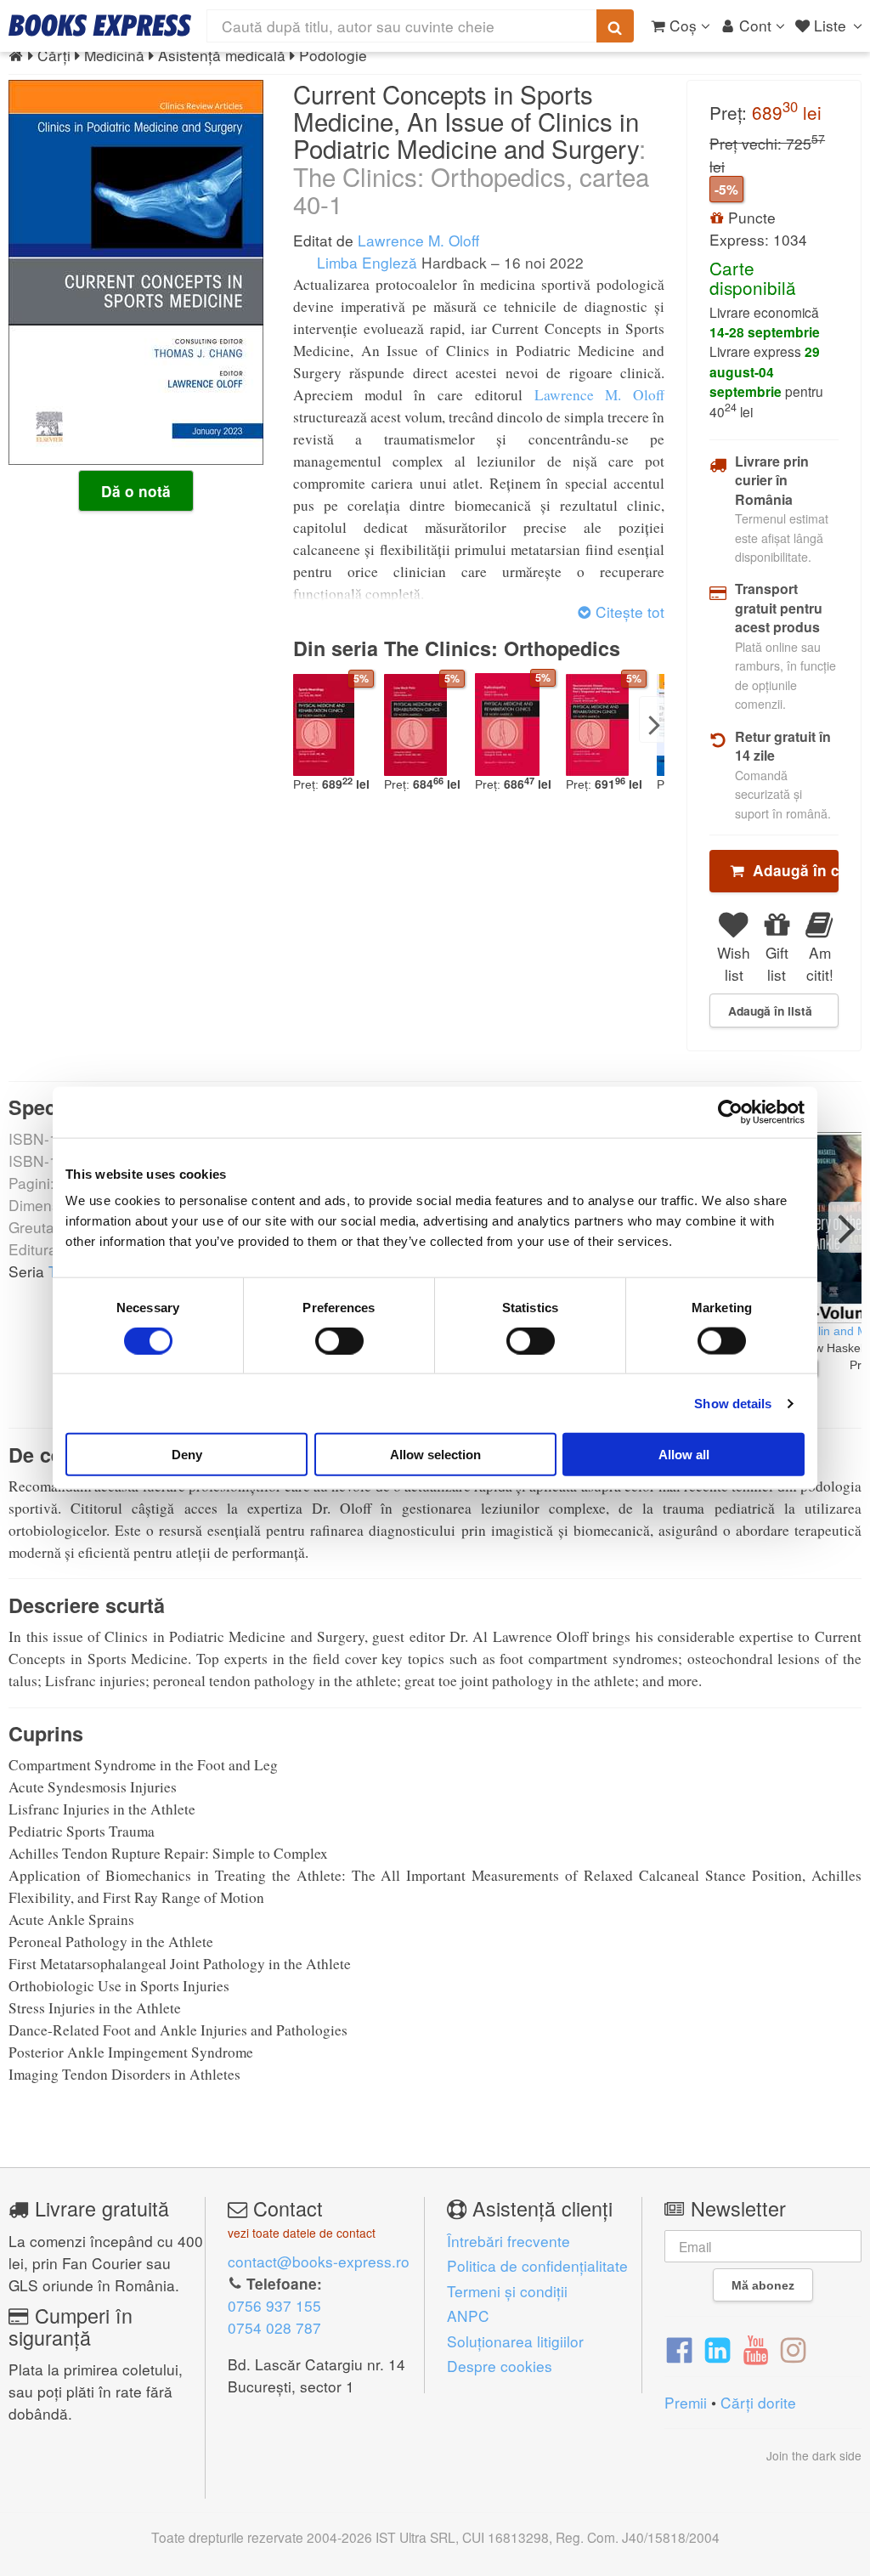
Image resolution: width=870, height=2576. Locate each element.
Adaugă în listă (770, 1011)
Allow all (684, 1455)
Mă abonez (763, 2285)
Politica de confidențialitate (537, 2265)
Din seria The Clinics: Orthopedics (457, 648)
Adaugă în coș (791, 870)
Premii (686, 2402)
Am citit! (820, 963)
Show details (733, 1403)
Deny (187, 1455)
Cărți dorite (758, 2402)
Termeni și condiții (507, 2291)
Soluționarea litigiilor (515, 2341)
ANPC (468, 2316)
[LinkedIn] (717, 2348)
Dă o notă (136, 491)
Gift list (777, 963)
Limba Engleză (365, 262)
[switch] (339, 1340)
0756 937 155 (274, 2305)
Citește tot (628, 611)
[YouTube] (756, 2348)
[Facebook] (679, 2348)
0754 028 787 (274, 2327)
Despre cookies (500, 2366)
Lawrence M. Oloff (418, 240)
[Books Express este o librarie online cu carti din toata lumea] (100, 25)
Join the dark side (814, 2455)
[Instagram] (793, 2348)
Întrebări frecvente (508, 2241)
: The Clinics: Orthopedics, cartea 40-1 (471, 176)
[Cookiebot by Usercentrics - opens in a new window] (730, 1112)
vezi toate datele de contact (302, 2233)
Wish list (734, 963)
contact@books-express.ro (319, 2261)
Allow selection (435, 1455)
